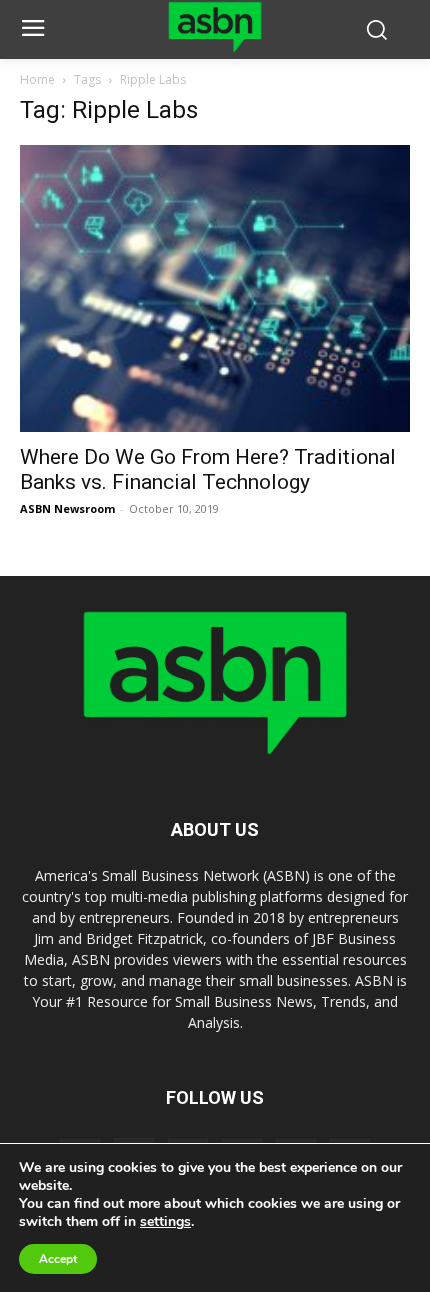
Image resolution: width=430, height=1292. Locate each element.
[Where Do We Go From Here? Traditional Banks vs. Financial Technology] (215, 289)
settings (165, 1222)
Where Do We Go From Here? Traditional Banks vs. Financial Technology (208, 469)
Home (37, 79)
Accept (58, 1259)
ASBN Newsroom (67, 508)
